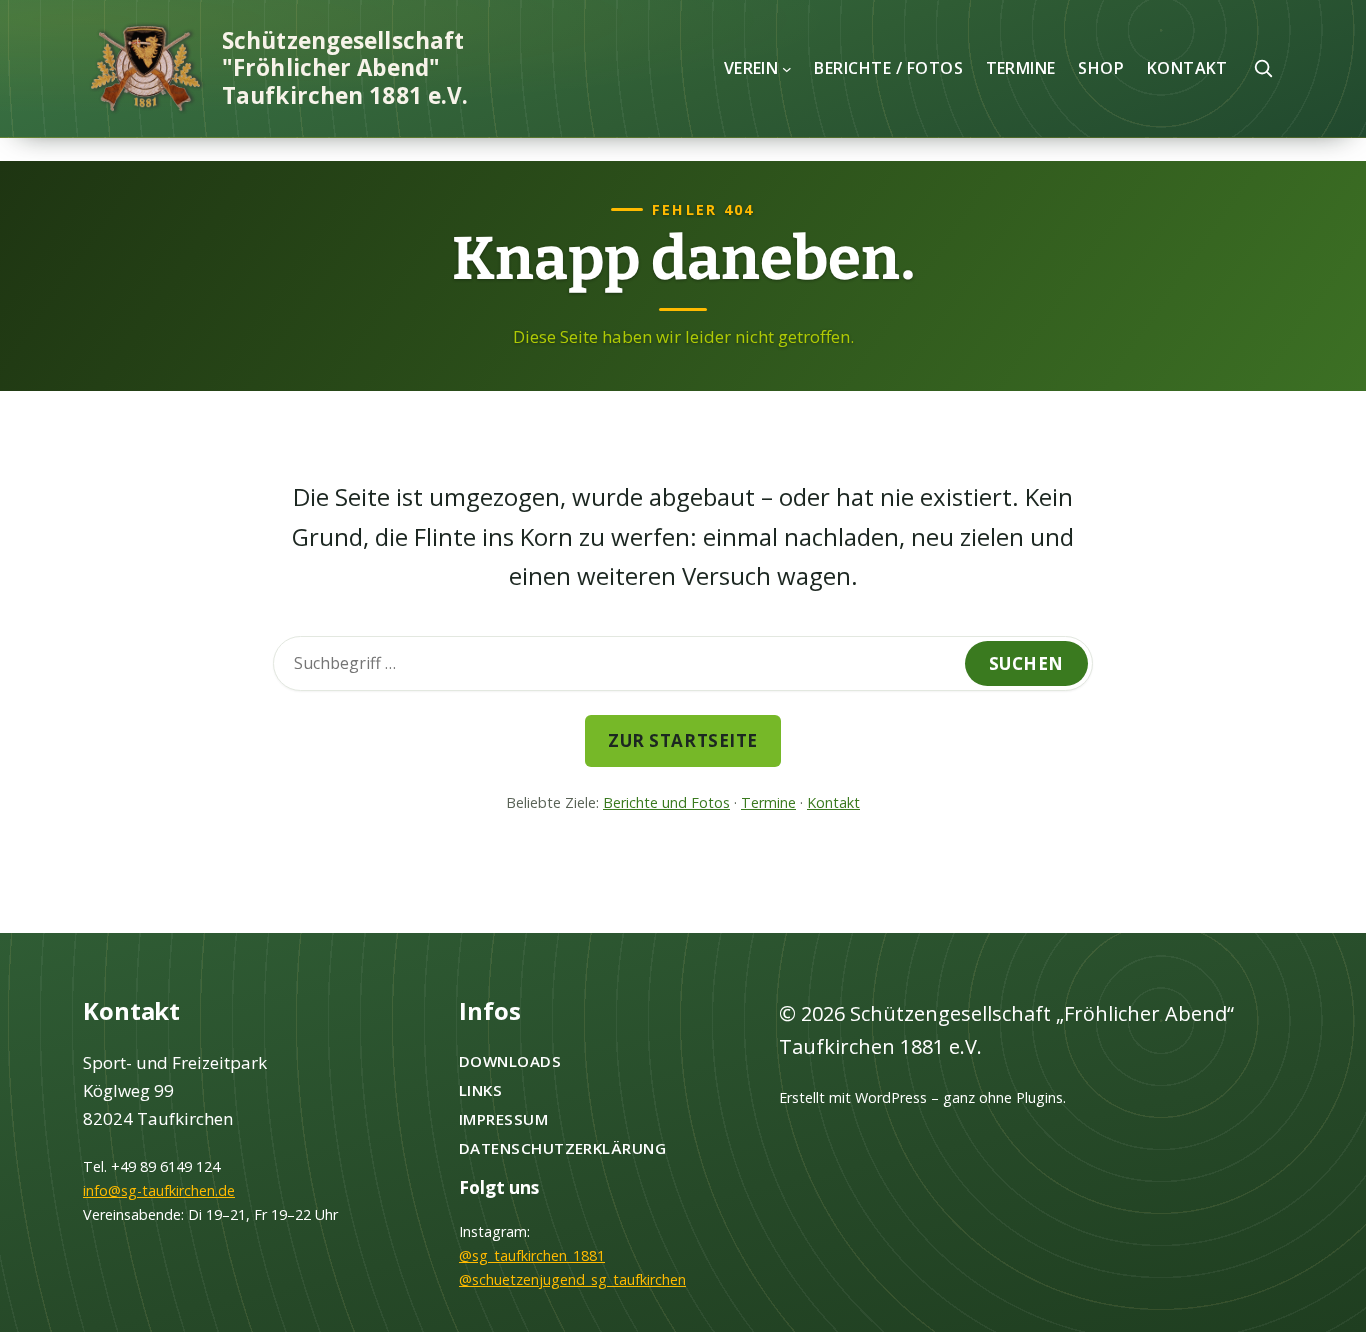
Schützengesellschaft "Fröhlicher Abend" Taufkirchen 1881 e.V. (345, 68)
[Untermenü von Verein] (787, 68)
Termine (768, 802)
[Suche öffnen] (1263, 68)
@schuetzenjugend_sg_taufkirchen (572, 1279)
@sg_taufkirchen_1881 (532, 1255)
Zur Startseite (682, 740)
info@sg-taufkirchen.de (159, 1190)
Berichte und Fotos (666, 802)
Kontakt (833, 802)
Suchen (1026, 663)
